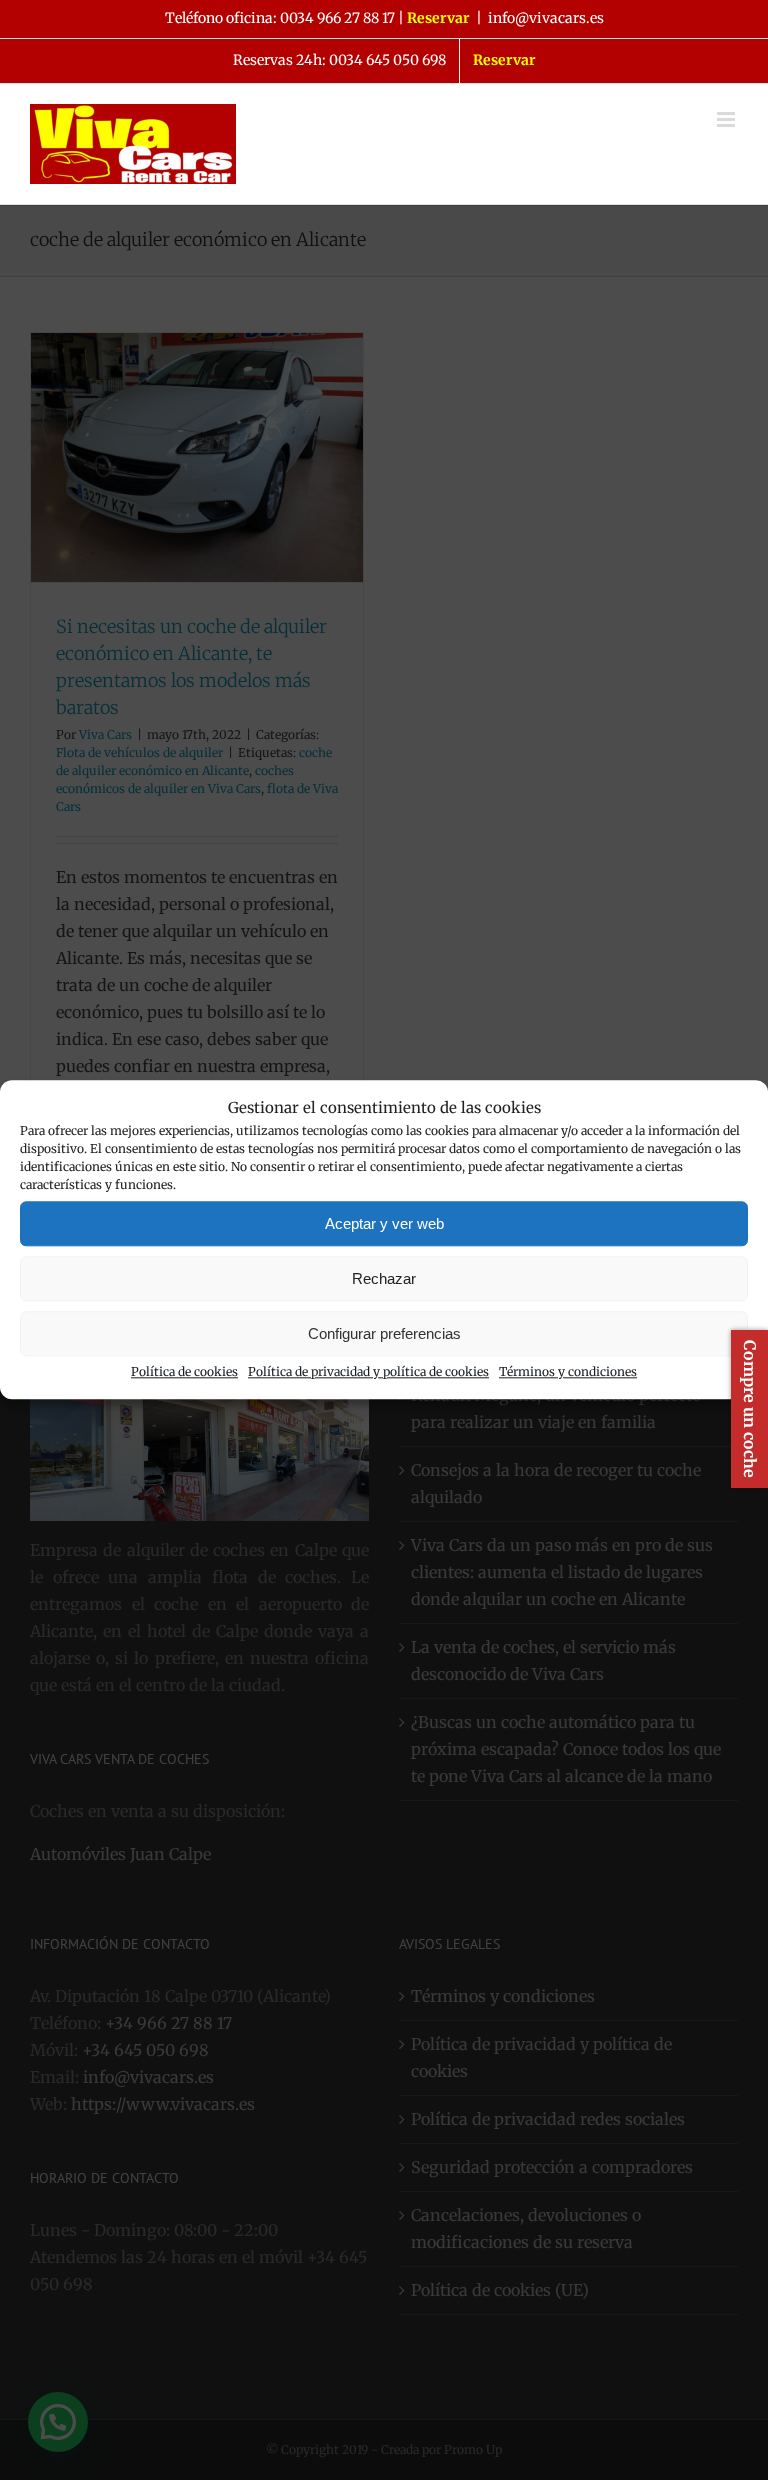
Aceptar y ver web (384, 1223)
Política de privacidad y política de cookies (368, 1372)
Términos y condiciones (568, 1372)
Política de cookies (184, 1372)
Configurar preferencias (384, 1333)
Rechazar (384, 1278)
